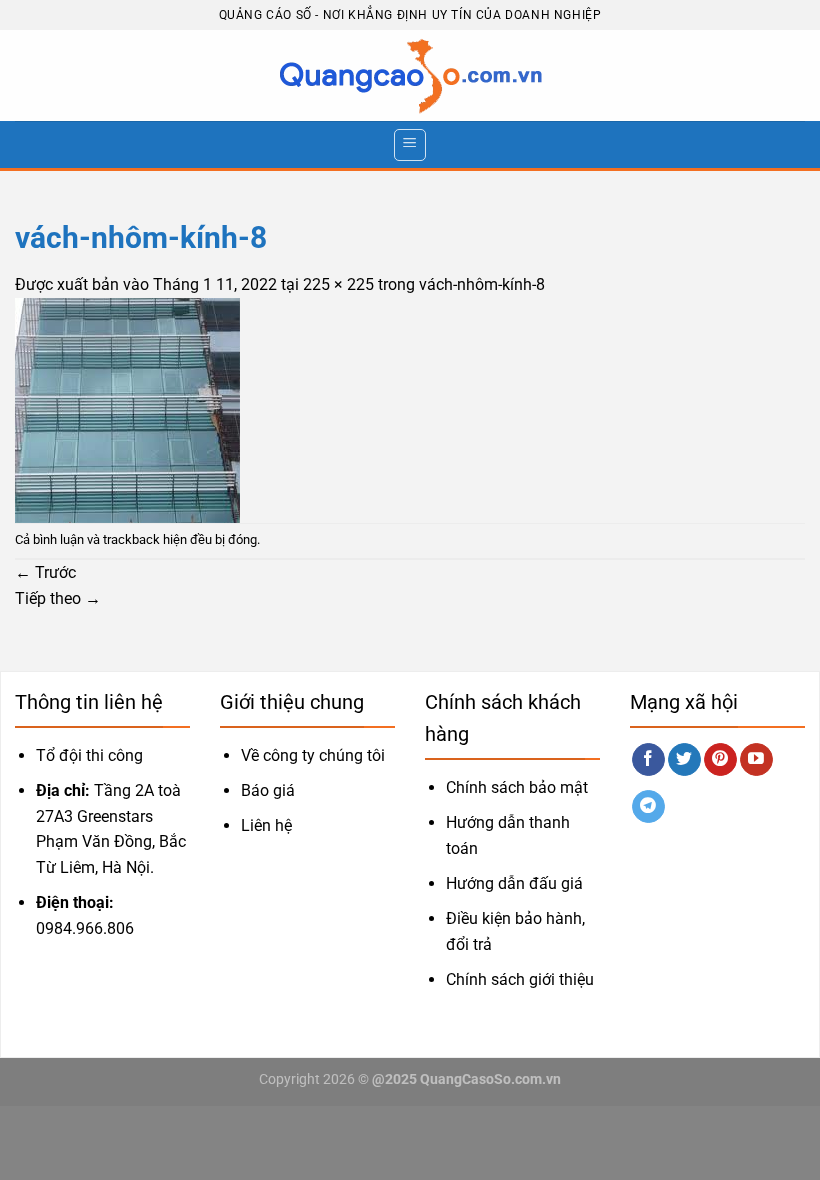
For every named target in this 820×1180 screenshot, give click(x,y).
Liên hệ (266, 825)
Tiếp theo (58, 598)
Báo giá (268, 790)
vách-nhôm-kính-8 (482, 284)
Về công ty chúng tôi (313, 755)
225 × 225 (338, 284)
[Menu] (410, 145)
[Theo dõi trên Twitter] (684, 760)
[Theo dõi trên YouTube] (756, 760)
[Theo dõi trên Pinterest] (720, 760)
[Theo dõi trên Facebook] (648, 760)
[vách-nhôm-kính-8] (127, 408)
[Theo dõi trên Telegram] (648, 807)
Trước (45, 572)
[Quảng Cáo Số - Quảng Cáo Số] (410, 76)
